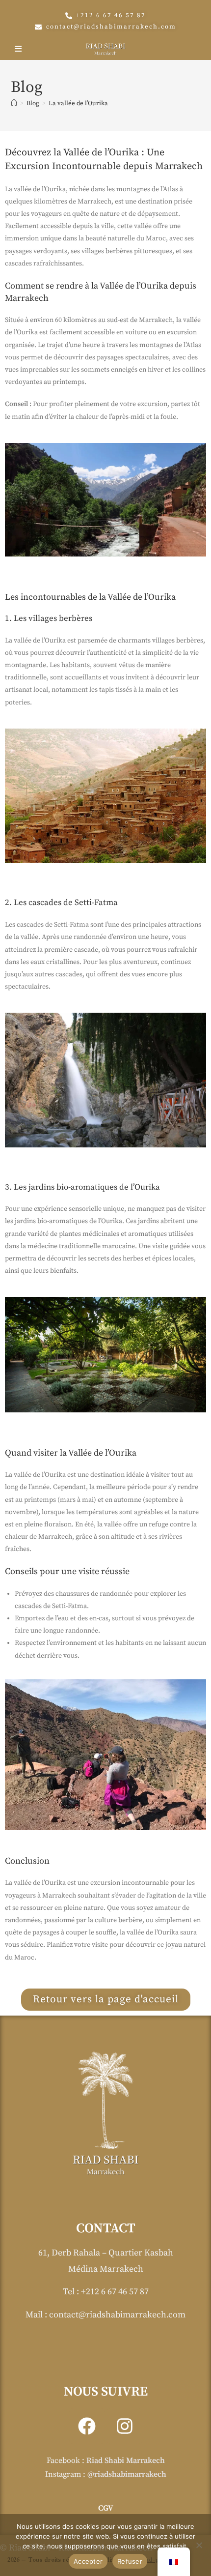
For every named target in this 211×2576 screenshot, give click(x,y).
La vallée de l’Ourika (78, 103)
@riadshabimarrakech (127, 2474)
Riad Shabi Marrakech (126, 2460)
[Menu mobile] (20, 49)
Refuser (130, 2561)
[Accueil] (14, 103)
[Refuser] (199, 2545)
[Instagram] (125, 2426)
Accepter (88, 2561)
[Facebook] (87, 2426)
